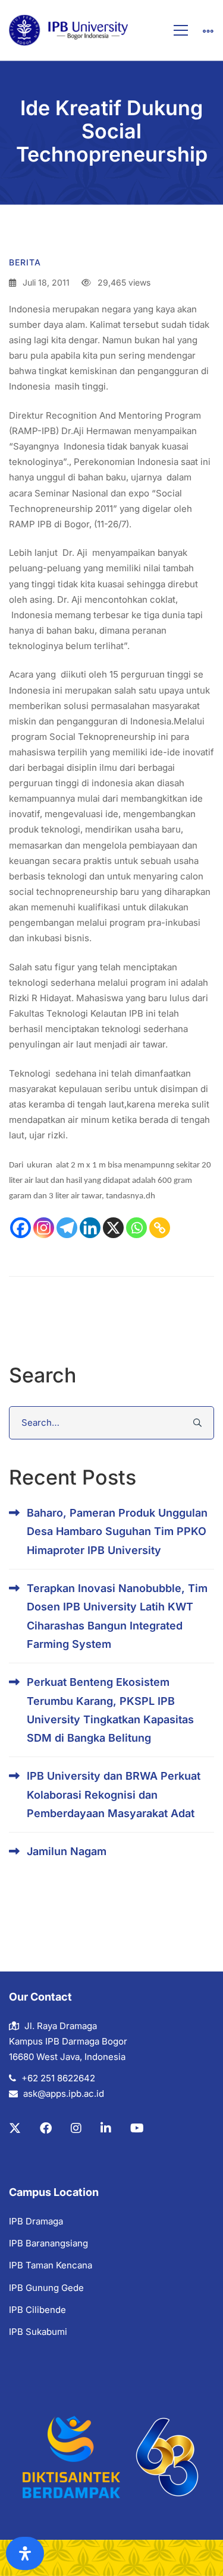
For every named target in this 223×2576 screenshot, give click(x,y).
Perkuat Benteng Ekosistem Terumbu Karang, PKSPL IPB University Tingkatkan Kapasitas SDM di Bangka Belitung (110, 1710)
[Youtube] (137, 2128)
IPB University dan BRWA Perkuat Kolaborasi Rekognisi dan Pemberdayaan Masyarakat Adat (114, 1795)
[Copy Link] (160, 1228)
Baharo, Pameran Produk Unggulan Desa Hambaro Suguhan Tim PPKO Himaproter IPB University (117, 1531)
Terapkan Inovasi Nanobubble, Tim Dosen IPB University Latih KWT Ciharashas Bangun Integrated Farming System (117, 1616)
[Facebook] (21, 1228)
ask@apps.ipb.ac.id (64, 2094)
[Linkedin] (90, 1228)
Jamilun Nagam (67, 1851)
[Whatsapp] (136, 1228)
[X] (113, 1228)
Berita (25, 262)
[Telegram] (67, 1228)
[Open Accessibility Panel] (25, 2553)
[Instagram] (44, 1228)
